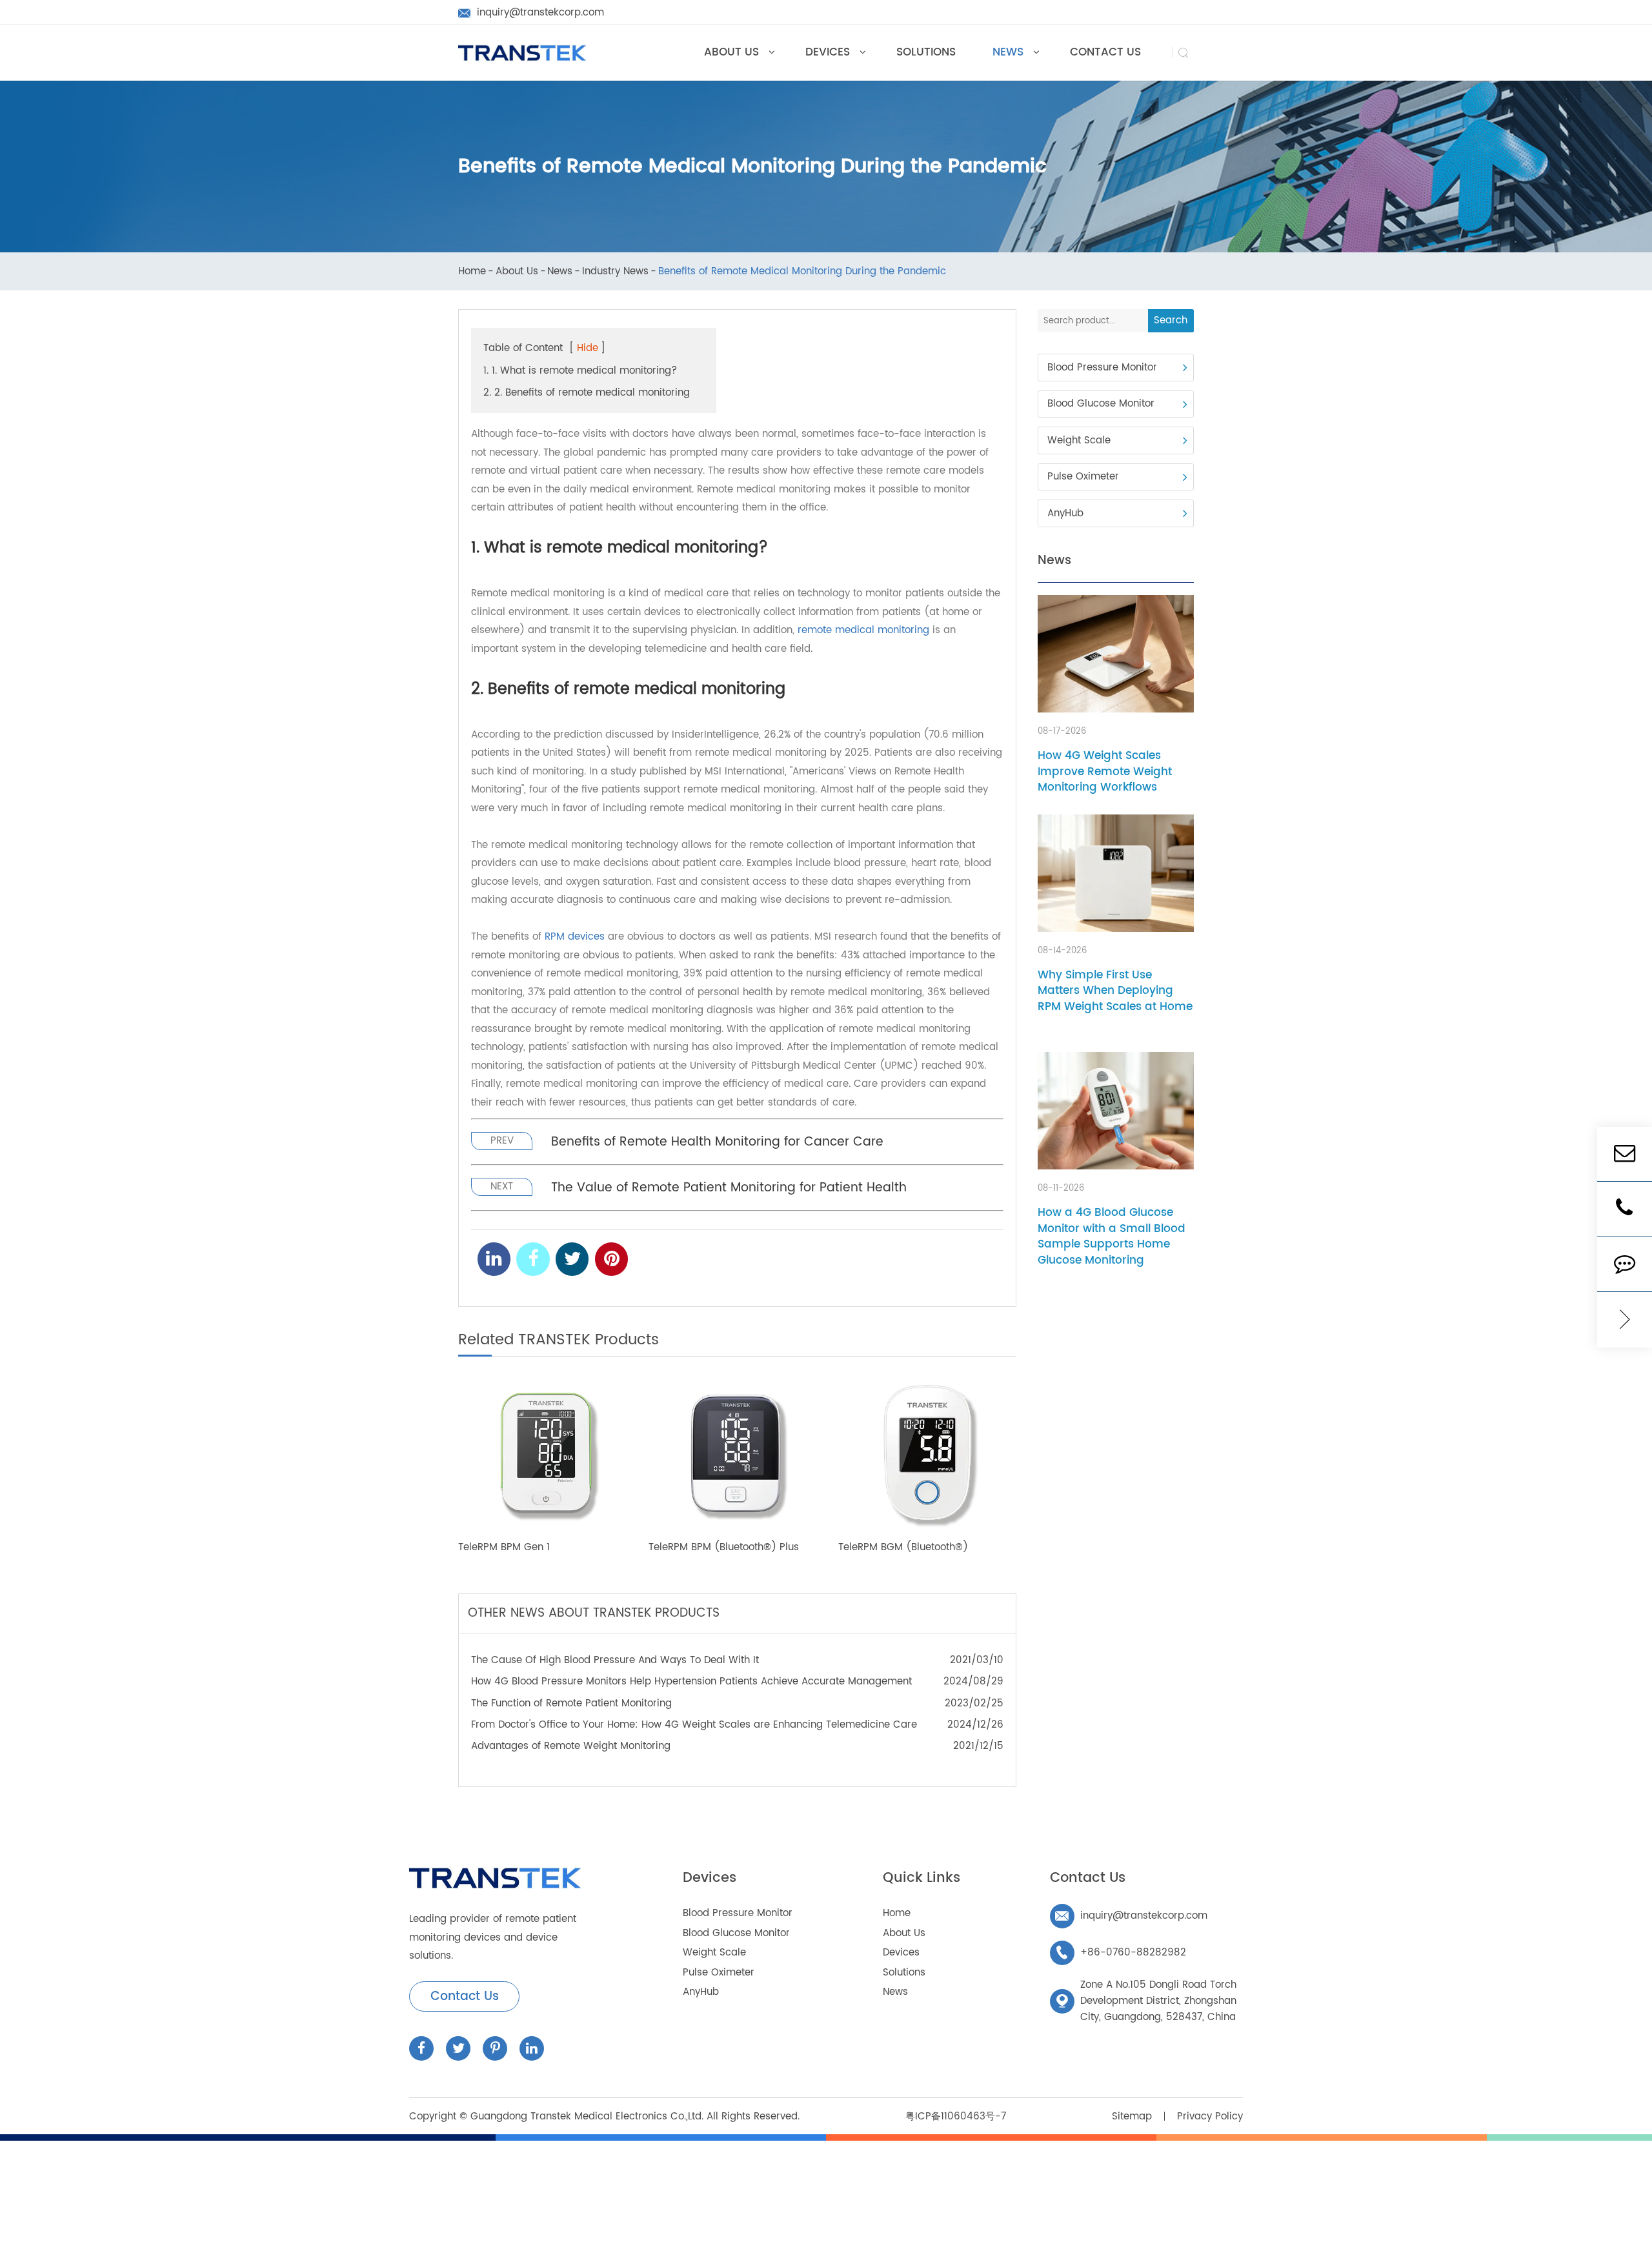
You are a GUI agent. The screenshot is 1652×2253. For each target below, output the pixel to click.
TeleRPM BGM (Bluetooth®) (903, 1548)
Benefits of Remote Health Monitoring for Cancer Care (717, 1142)
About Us (517, 272)
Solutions (904, 1973)
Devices (710, 1878)
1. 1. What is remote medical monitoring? (580, 371)
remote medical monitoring (863, 630)
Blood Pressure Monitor (1102, 368)
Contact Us (465, 1996)
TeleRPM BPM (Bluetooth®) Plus (724, 1548)
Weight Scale (1079, 440)
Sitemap (1132, 2117)
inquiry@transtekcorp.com (1131, 1916)
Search (1171, 320)
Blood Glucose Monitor (1101, 404)
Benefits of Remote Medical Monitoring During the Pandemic (802, 272)
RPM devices (575, 937)
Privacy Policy (1210, 2117)
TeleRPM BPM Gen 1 (504, 1548)
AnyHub (1065, 513)
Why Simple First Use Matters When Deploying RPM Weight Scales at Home (1115, 991)
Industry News (615, 272)
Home (472, 272)
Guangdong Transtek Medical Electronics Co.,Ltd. (587, 2117)
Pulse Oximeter (1083, 477)
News (560, 272)
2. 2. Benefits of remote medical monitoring (587, 393)
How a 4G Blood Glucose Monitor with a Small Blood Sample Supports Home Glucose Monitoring (1112, 1237)
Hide (588, 348)
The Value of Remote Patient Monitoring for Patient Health (729, 1188)
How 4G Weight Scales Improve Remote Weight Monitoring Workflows (1105, 772)
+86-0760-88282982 (1121, 1953)
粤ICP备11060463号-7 (956, 2117)
